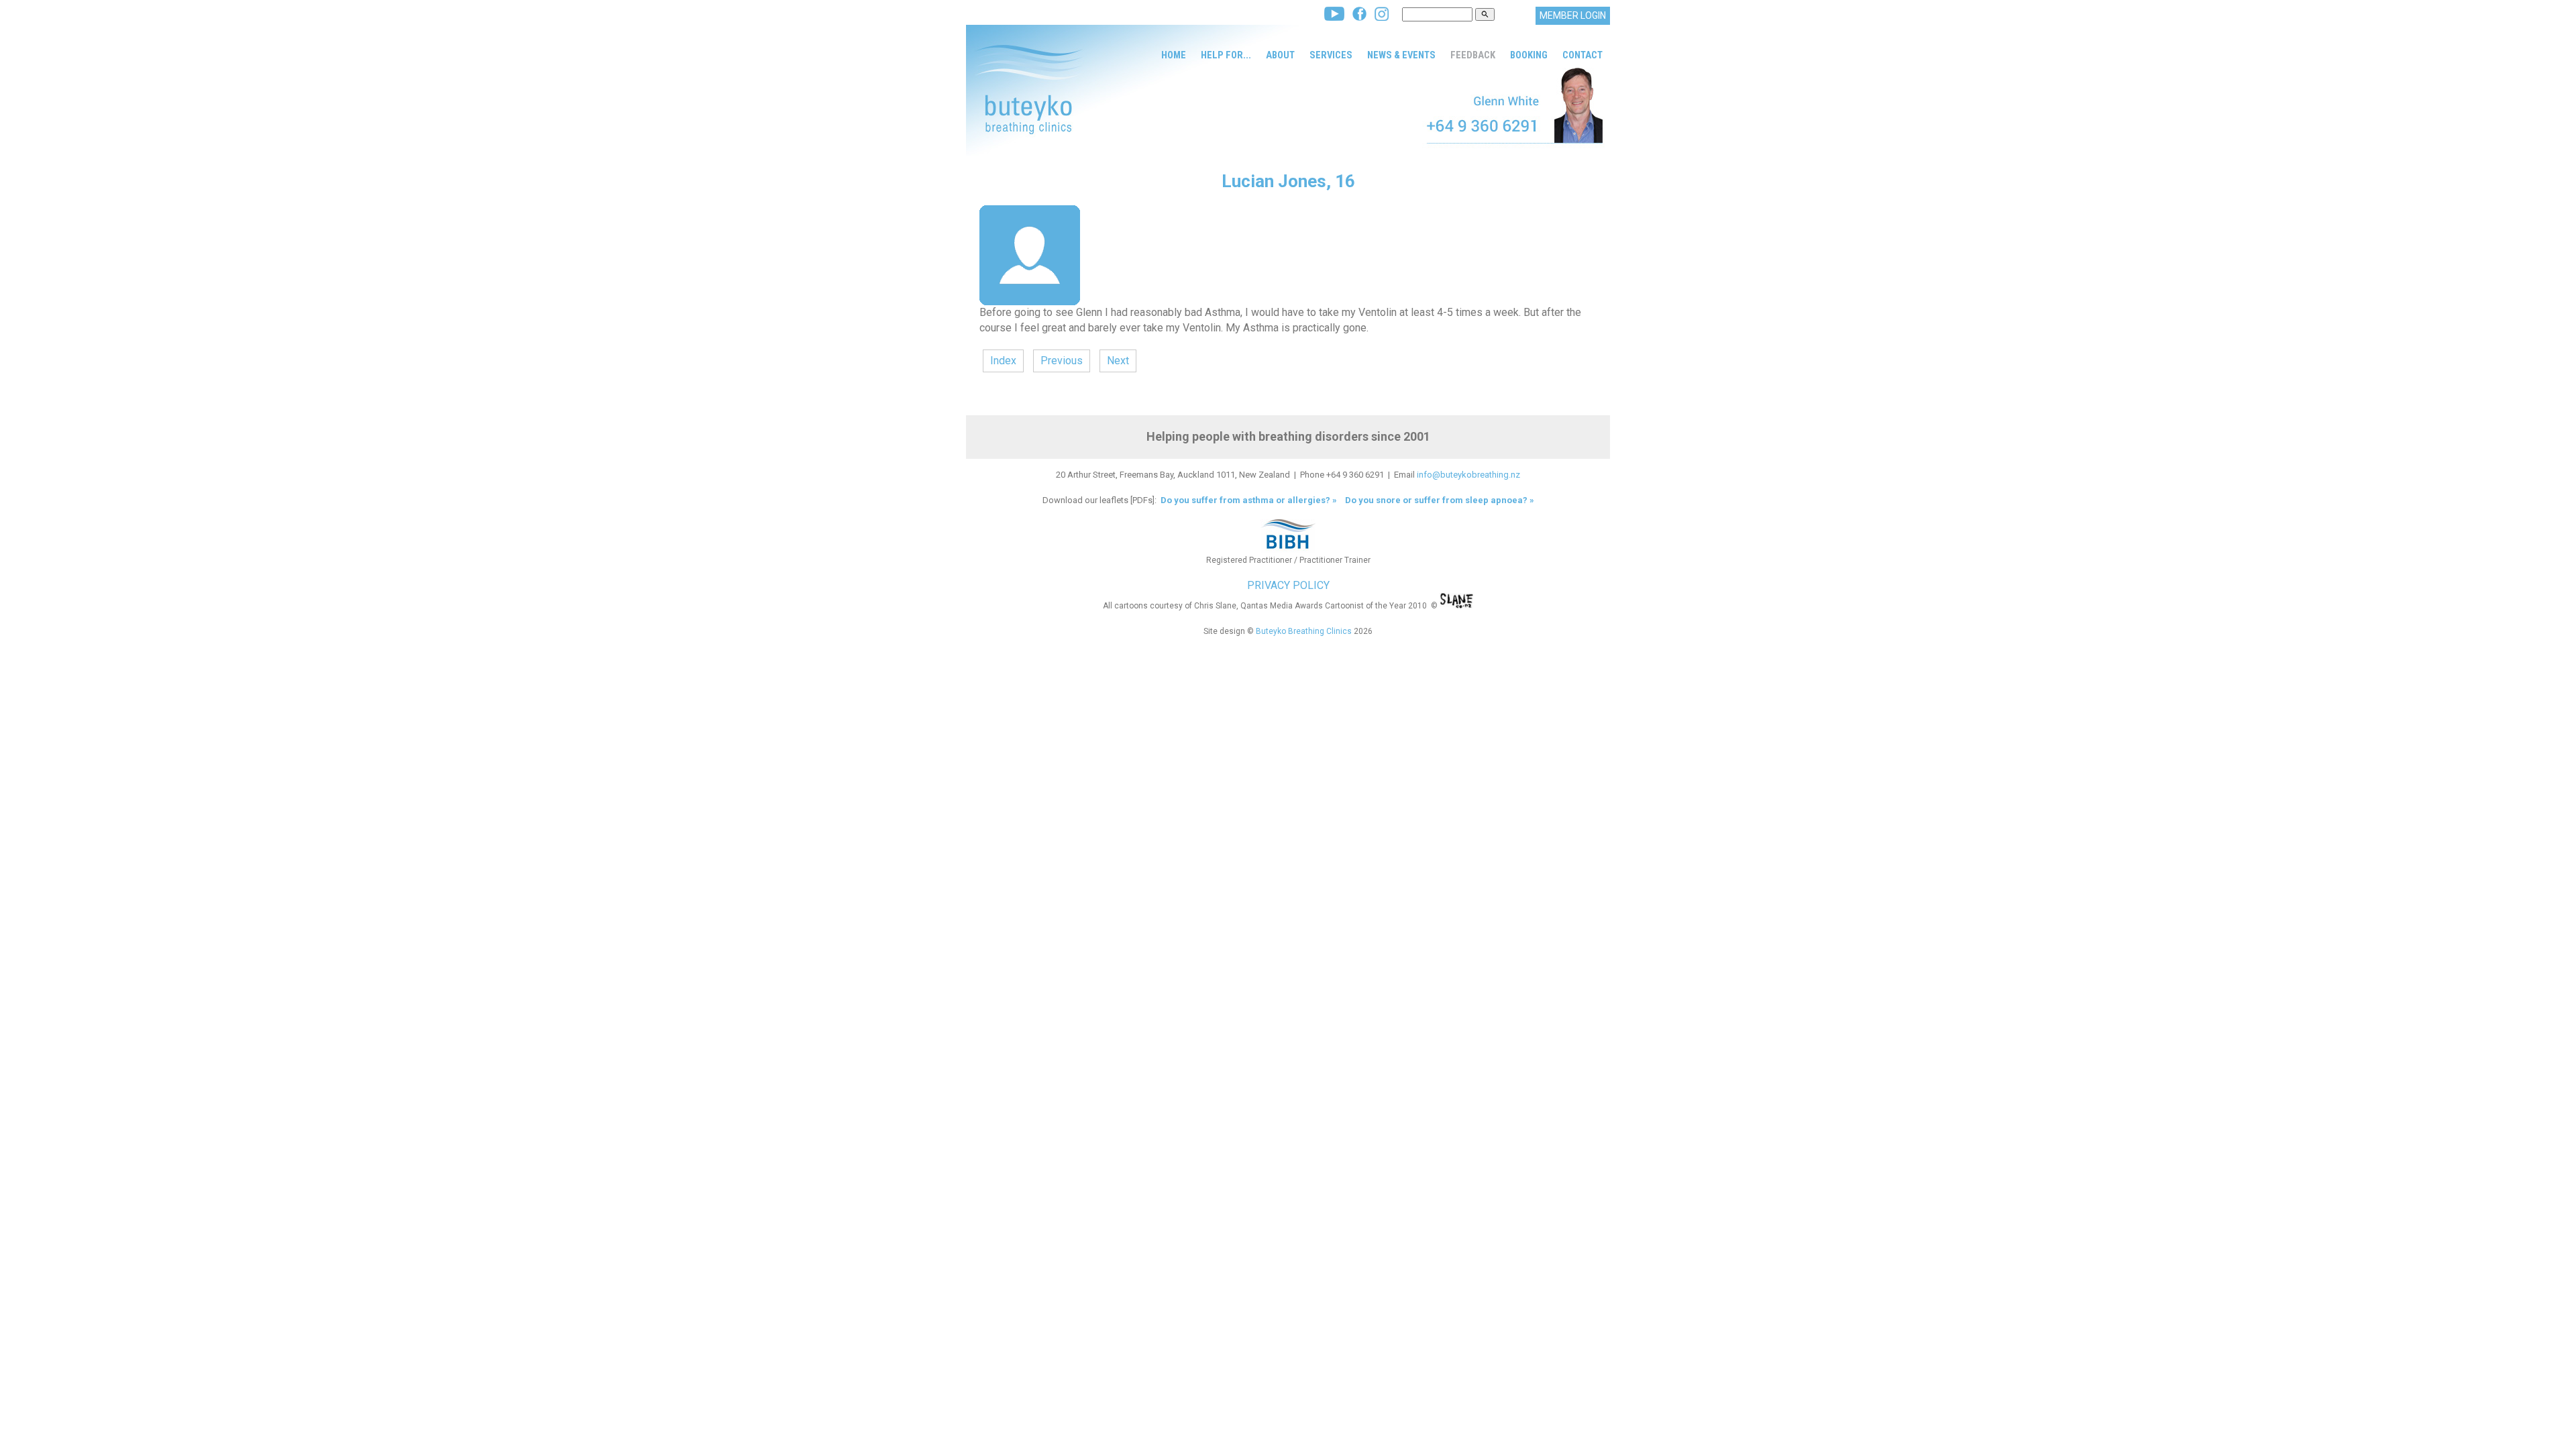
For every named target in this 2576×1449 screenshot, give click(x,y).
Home (1174, 55)
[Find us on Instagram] (1382, 17)
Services (1331, 55)
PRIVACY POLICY (1288, 585)
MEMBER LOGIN (1573, 15)
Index (1003, 361)
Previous (1062, 361)
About (1280, 55)
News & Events (1401, 55)
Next (1118, 361)
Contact (1582, 55)
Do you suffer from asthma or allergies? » (1248, 500)
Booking (1529, 55)
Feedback (1473, 55)
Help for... (1226, 55)
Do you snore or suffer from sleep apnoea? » (1440, 500)
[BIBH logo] (1288, 549)
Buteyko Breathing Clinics (1304, 631)
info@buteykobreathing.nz (1468, 475)
